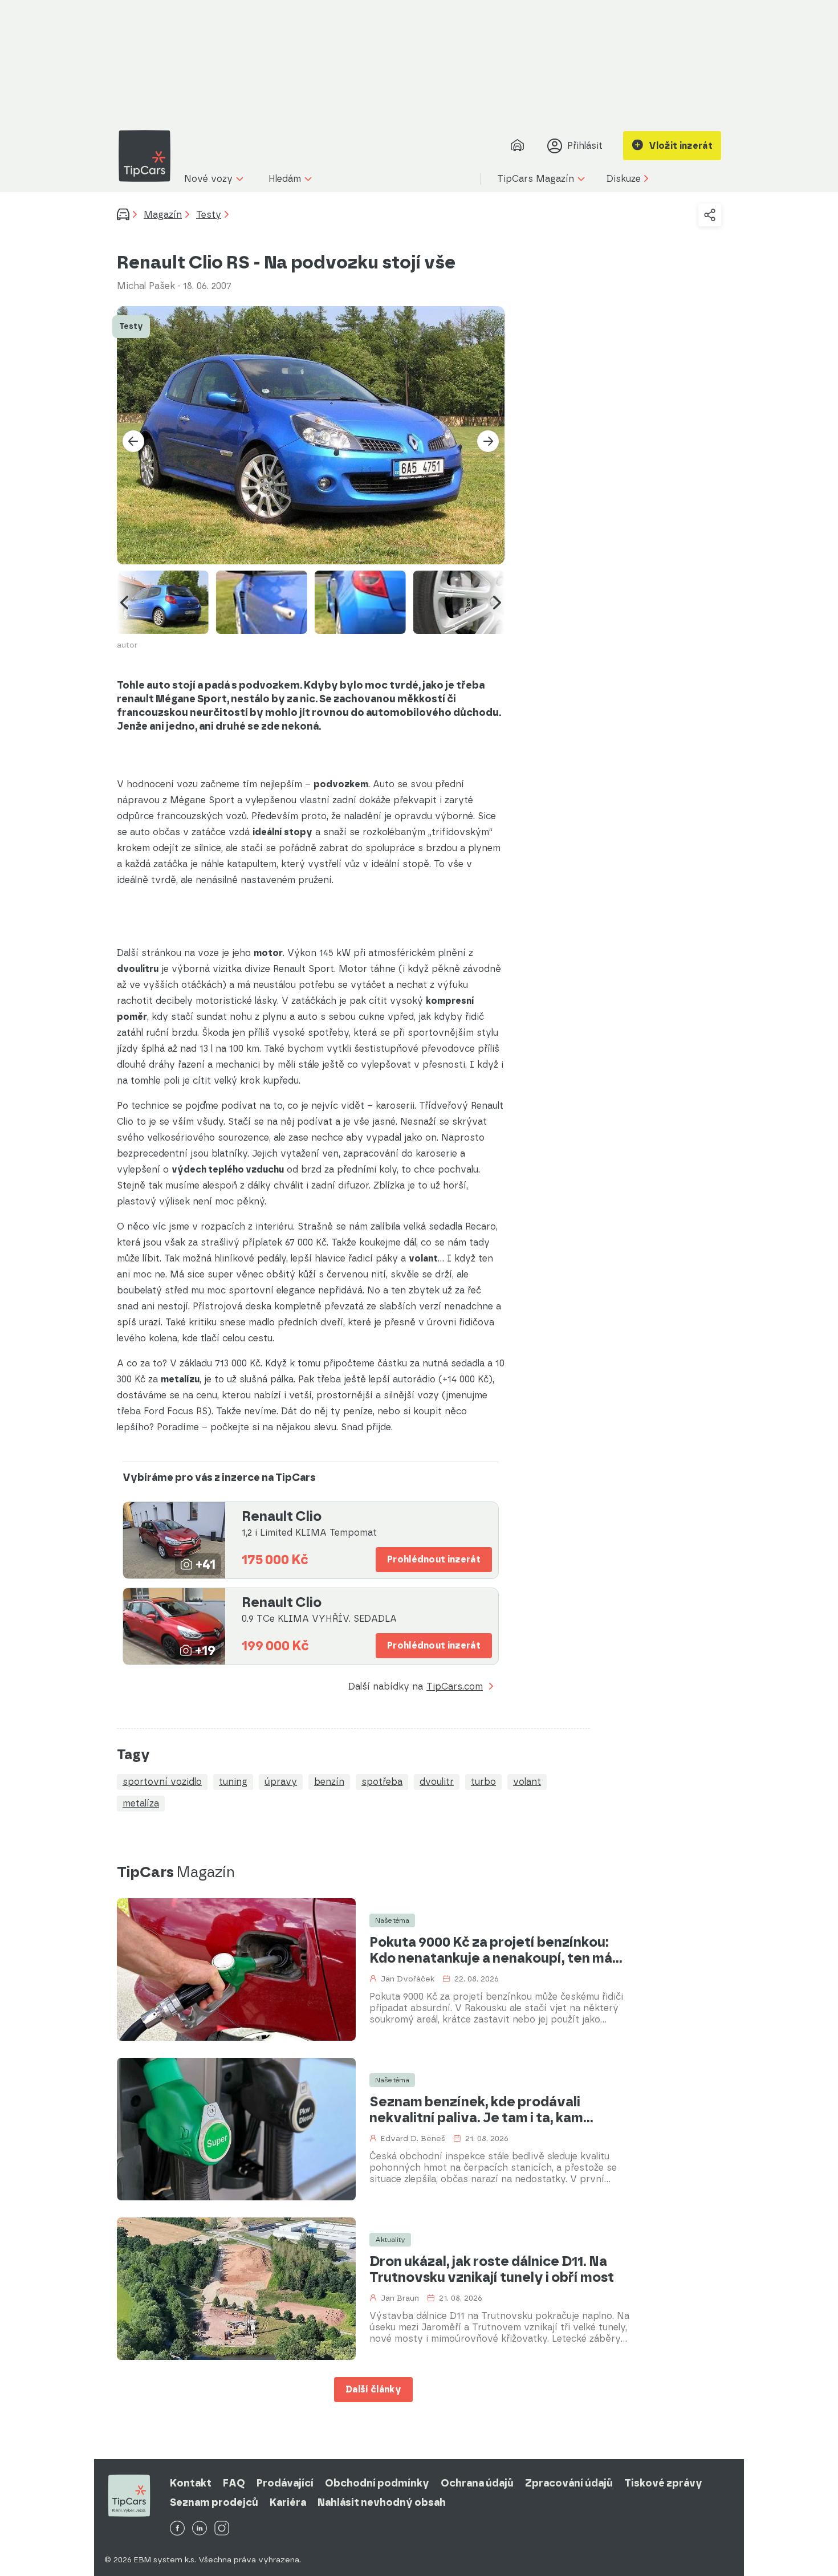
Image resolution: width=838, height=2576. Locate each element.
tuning (233, 1782)
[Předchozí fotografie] (133, 441)
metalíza (141, 1803)
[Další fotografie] (488, 441)
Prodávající (285, 2483)
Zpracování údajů (569, 2483)
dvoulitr (437, 1782)
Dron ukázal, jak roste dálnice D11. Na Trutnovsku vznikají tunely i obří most (492, 2269)
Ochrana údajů (477, 2483)
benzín (329, 1782)
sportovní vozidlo (162, 1782)
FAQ (234, 2483)
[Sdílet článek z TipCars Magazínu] (710, 215)
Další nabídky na (416, 1687)
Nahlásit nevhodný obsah (382, 2502)
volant (527, 1782)
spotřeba (382, 1782)
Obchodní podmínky (377, 2483)
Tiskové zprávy (663, 2483)
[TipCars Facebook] (177, 2529)
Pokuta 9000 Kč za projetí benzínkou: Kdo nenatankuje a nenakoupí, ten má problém (491, 1950)
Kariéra (288, 2502)
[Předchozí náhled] (124, 602)
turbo (483, 1782)
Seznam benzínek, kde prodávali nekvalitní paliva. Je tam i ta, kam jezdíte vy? (476, 2110)
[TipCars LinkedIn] (200, 2529)
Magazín (163, 215)
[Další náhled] (497, 602)
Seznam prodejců (214, 2502)
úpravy (281, 1782)
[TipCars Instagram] (222, 2529)
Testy (209, 215)
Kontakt (191, 2483)
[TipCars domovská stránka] (149, 156)
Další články (373, 2389)
